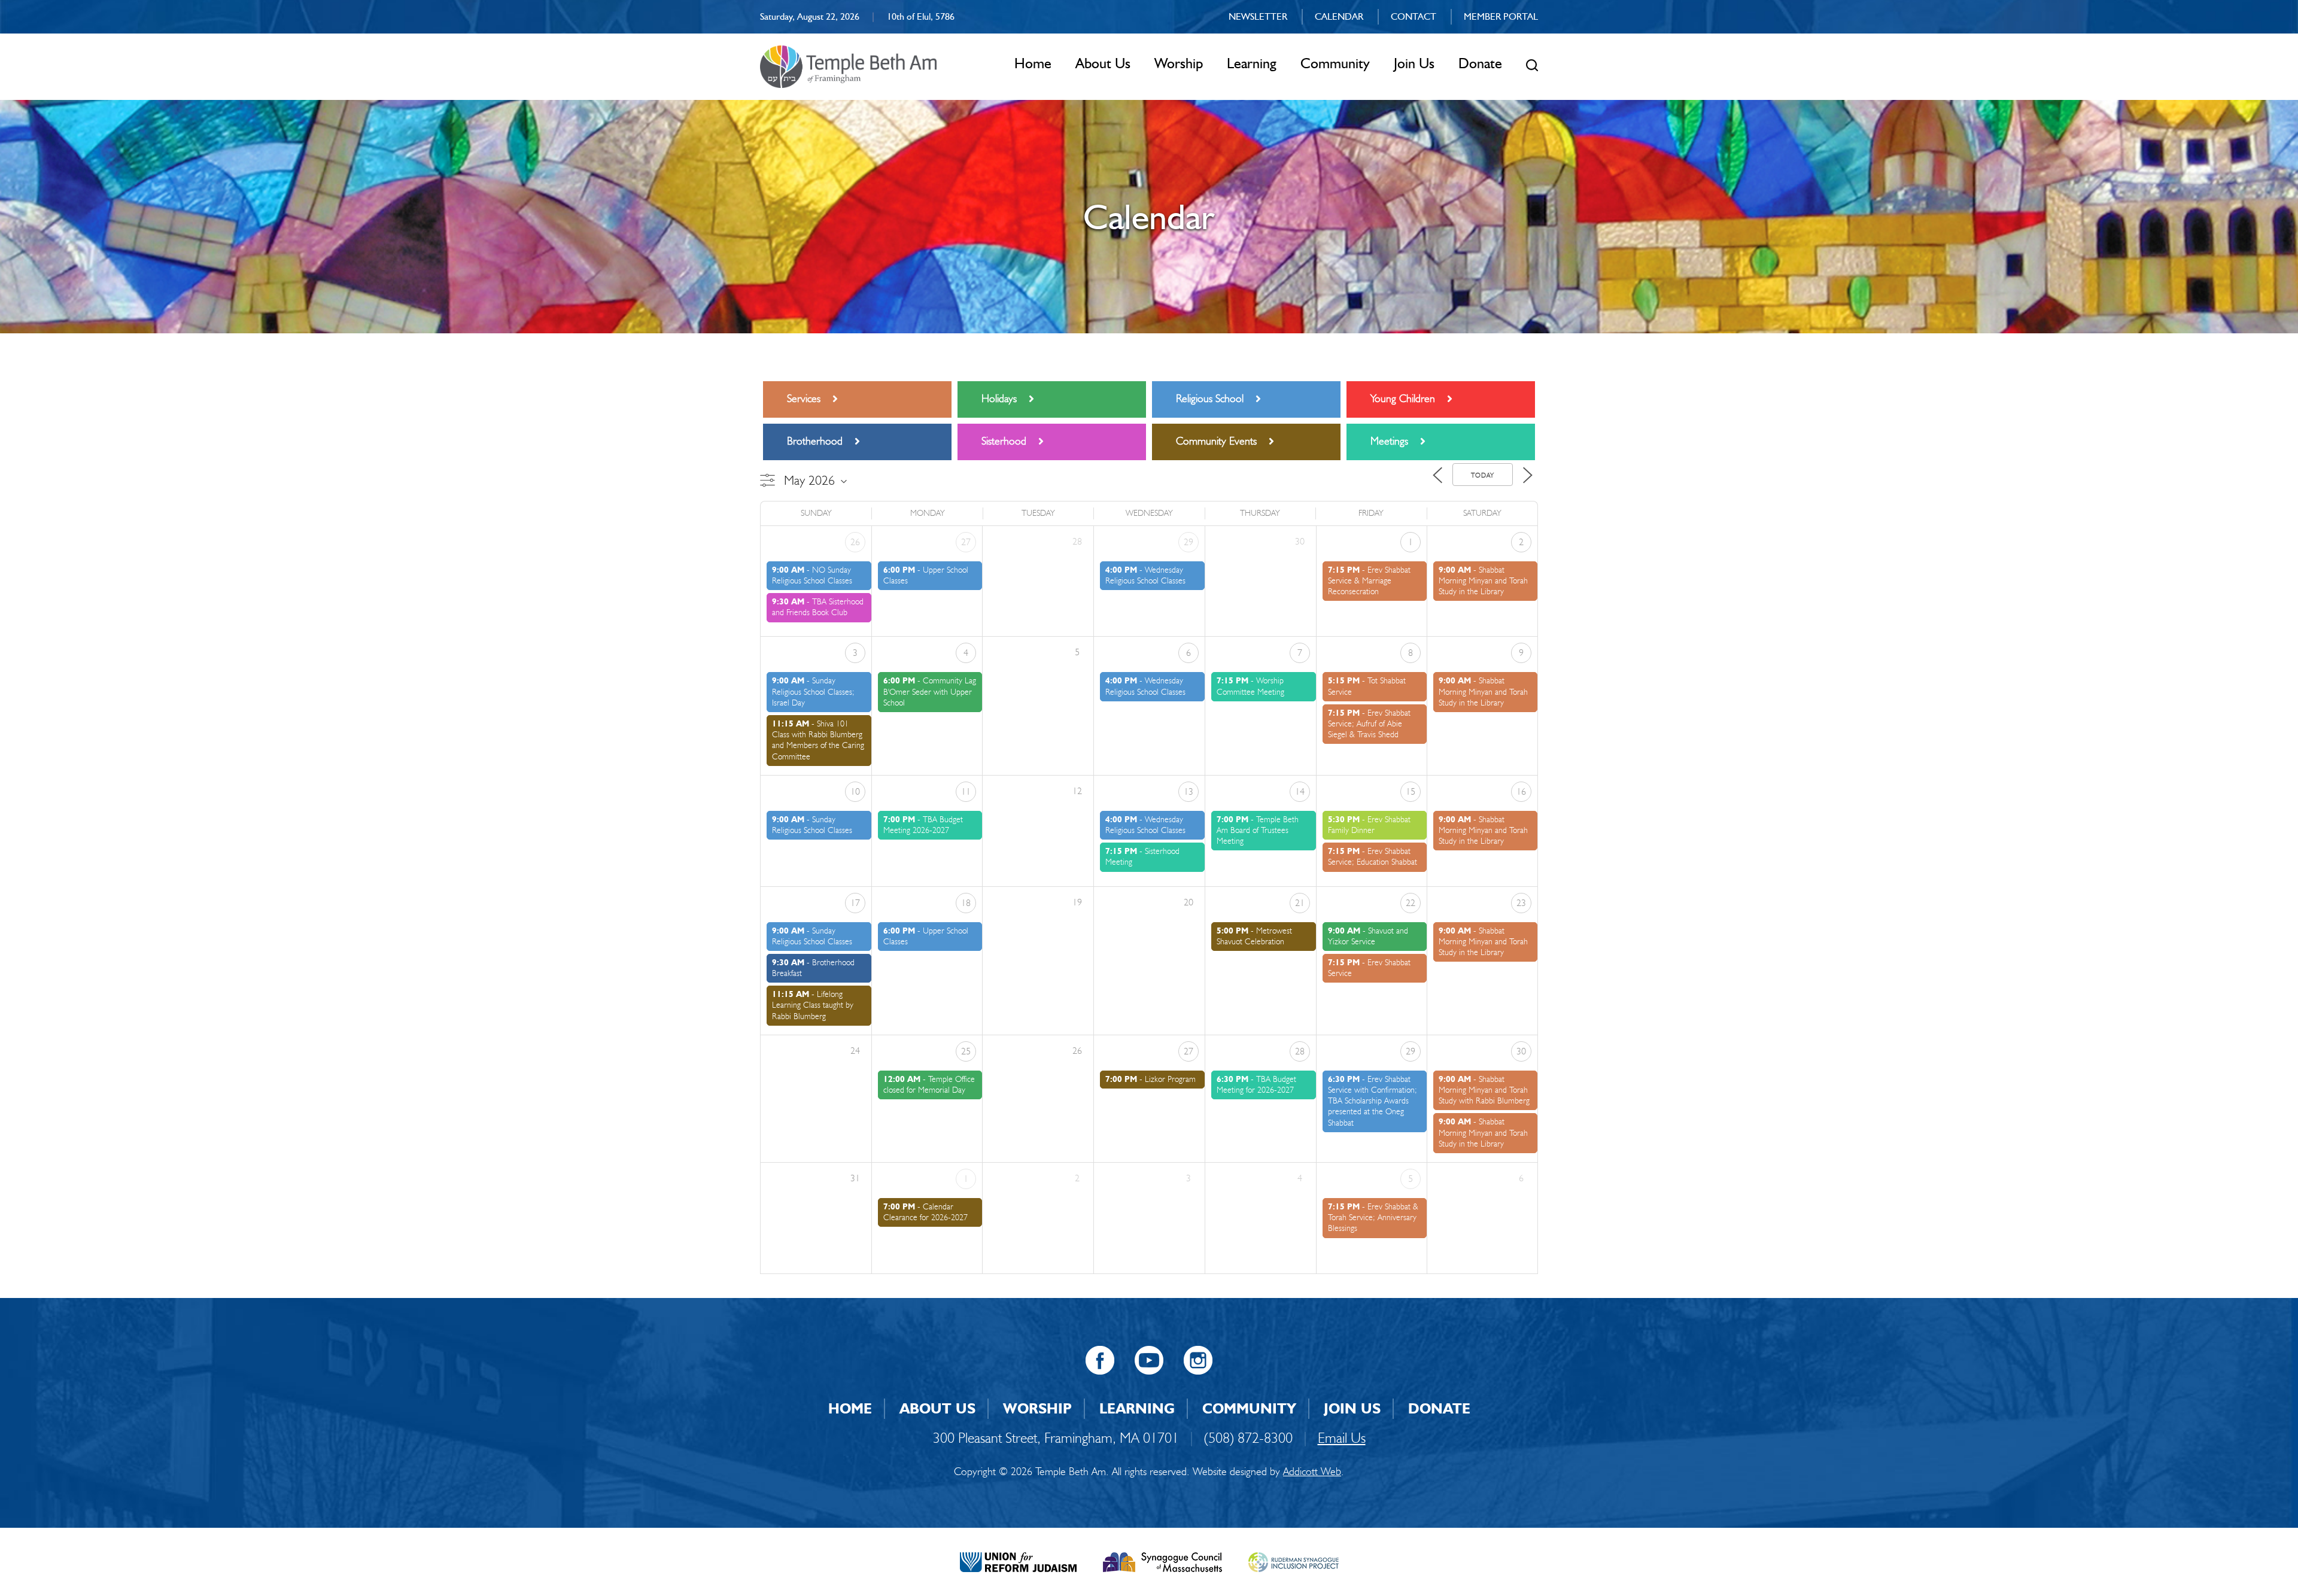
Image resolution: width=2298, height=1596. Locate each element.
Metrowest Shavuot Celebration (1254, 936)
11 (966, 791)
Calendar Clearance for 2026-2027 (925, 1212)
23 (1521, 903)
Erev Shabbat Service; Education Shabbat (1373, 857)
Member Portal (1501, 16)
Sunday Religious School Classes (812, 825)
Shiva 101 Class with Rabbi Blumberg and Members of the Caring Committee (818, 740)
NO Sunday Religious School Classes (812, 575)
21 (1300, 903)
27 (966, 542)
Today (1483, 475)
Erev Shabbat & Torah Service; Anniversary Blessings (1373, 1217)
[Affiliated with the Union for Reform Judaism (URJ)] (1018, 1561)
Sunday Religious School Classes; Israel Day (813, 691)
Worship (1179, 63)
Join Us (1414, 63)
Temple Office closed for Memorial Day (929, 1085)
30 (1521, 1051)
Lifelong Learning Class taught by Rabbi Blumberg (813, 1005)
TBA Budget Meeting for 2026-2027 (1256, 1085)
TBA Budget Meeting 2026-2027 (923, 825)
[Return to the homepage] (848, 67)
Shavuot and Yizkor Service (1368, 936)
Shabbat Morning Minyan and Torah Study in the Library (1483, 581)
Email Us (1342, 1438)
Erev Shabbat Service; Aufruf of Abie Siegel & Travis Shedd (1369, 724)
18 (966, 903)
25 (966, 1051)
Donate (1480, 63)
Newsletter (1258, 16)
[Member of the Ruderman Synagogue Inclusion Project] (1294, 1561)
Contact (1414, 16)
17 (855, 903)
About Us (1103, 63)
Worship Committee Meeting (1250, 686)
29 (1188, 542)
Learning (1252, 63)
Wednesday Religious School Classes (1145, 575)
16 (1521, 791)
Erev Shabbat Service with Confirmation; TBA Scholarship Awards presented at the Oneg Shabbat (1373, 1101)
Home (1033, 63)
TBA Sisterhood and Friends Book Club (818, 607)
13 (1188, 791)
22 (1411, 903)
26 (855, 542)
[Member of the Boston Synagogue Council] (1162, 1561)
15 (1411, 791)
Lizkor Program (1170, 1079)
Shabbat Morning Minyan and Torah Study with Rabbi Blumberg (1484, 1090)
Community (1335, 63)
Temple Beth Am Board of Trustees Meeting (1258, 830)
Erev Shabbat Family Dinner (1369, 825)
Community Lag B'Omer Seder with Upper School (930, 691)
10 (855, 791)
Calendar (1339, 16)
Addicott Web (1312, 1472)
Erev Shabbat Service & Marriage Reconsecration (1369, 581)
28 (1300, 1051)
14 (1300, 791)
